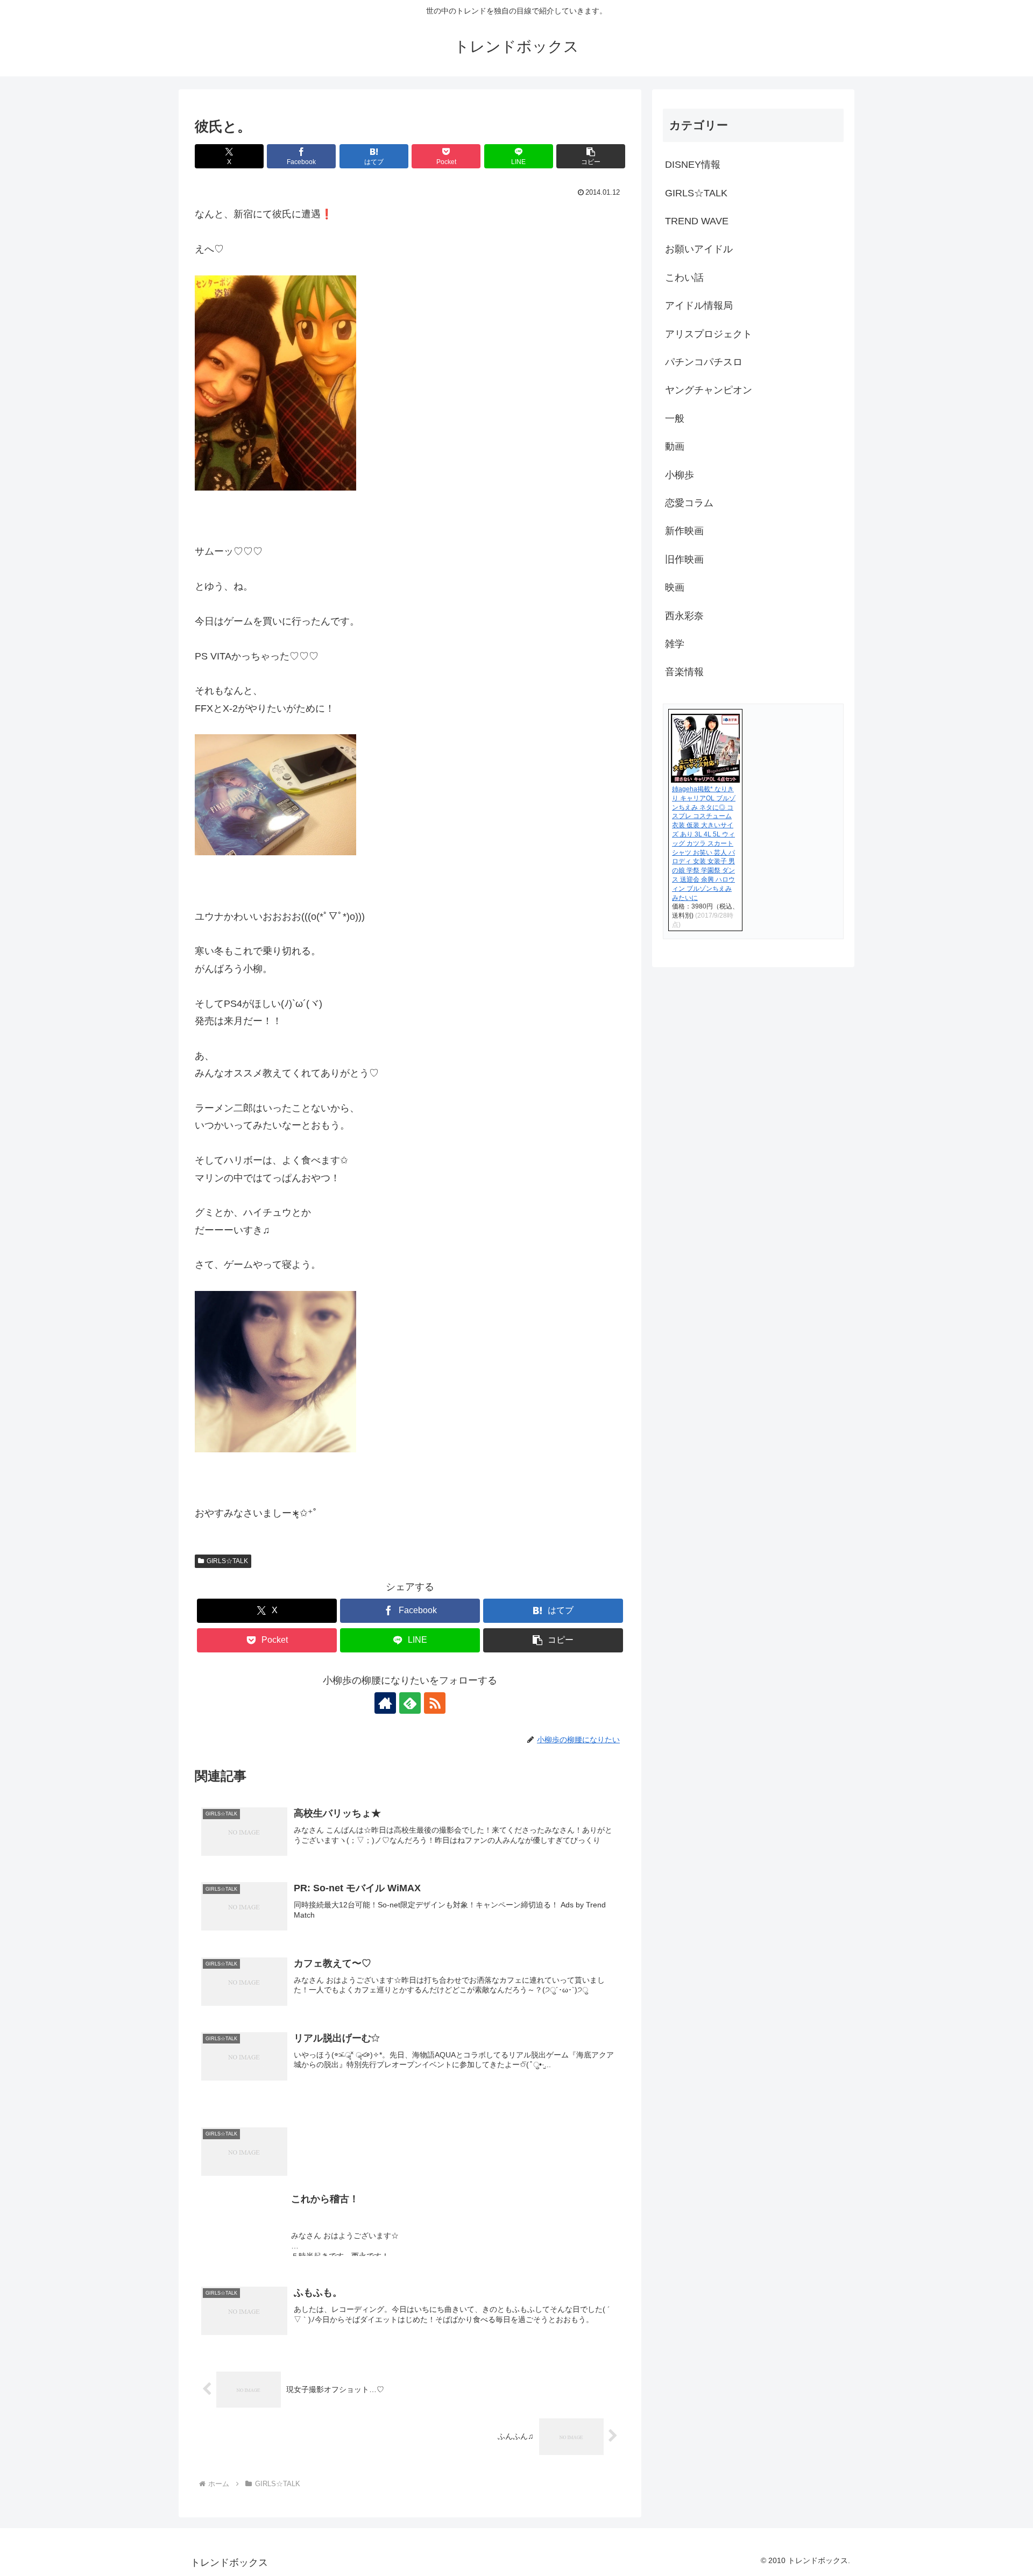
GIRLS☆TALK (227, 1561)
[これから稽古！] (410, 2105)
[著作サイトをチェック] (385, 1703)
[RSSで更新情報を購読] (435, 1703)
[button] (591, 156)
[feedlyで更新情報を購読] (410, 1703)
